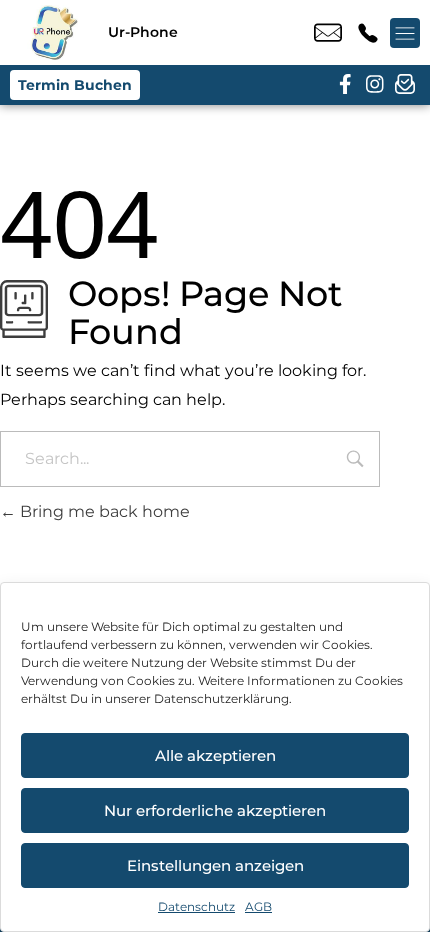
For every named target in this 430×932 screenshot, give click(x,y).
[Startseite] (54, 32)
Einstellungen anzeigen (215, 865)
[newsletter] (405, 85)
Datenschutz (196, 906)
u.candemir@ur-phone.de (328, 33)
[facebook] (345, 85)
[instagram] (375, 85)
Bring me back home (103, 511)
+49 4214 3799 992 (368, 33)
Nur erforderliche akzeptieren (215, 810)
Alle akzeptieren (215, 755)
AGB (258, 906)
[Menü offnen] (405, 33)
